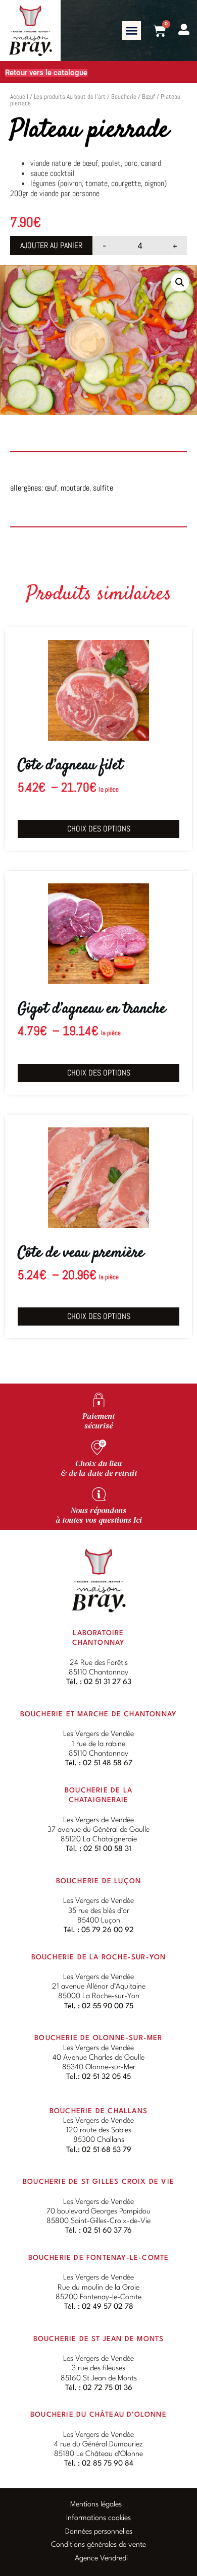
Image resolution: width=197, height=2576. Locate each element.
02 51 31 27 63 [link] (108, 1682)
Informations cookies (98, 2518)
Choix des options (99, 829)
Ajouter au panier (51, 245)
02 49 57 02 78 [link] (108, 2307)
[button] (132, 31)
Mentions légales (96, 2505)
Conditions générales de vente (98, 2545)
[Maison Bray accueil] (98, 1580)
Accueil (19, 97)
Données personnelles (99, 2532)
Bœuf (149, 97)
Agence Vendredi (101, 2559)
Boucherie (124, 97)
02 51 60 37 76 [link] (107, 2231)
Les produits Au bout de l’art (70, 97)
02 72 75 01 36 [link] (108, 2388)
